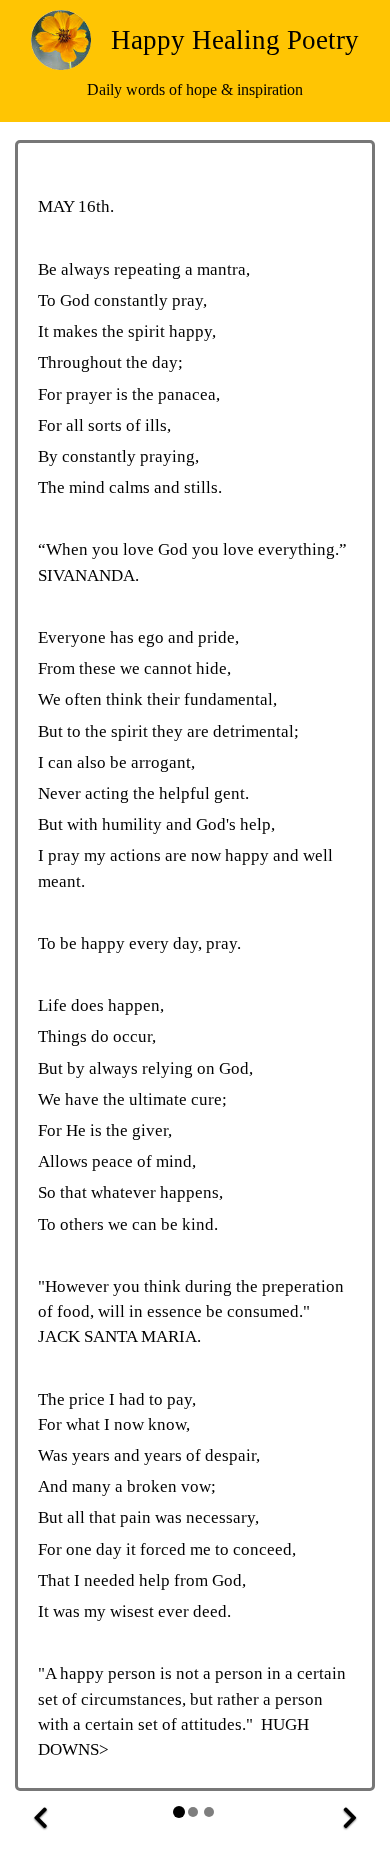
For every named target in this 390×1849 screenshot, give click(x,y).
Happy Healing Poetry (235, 40)
